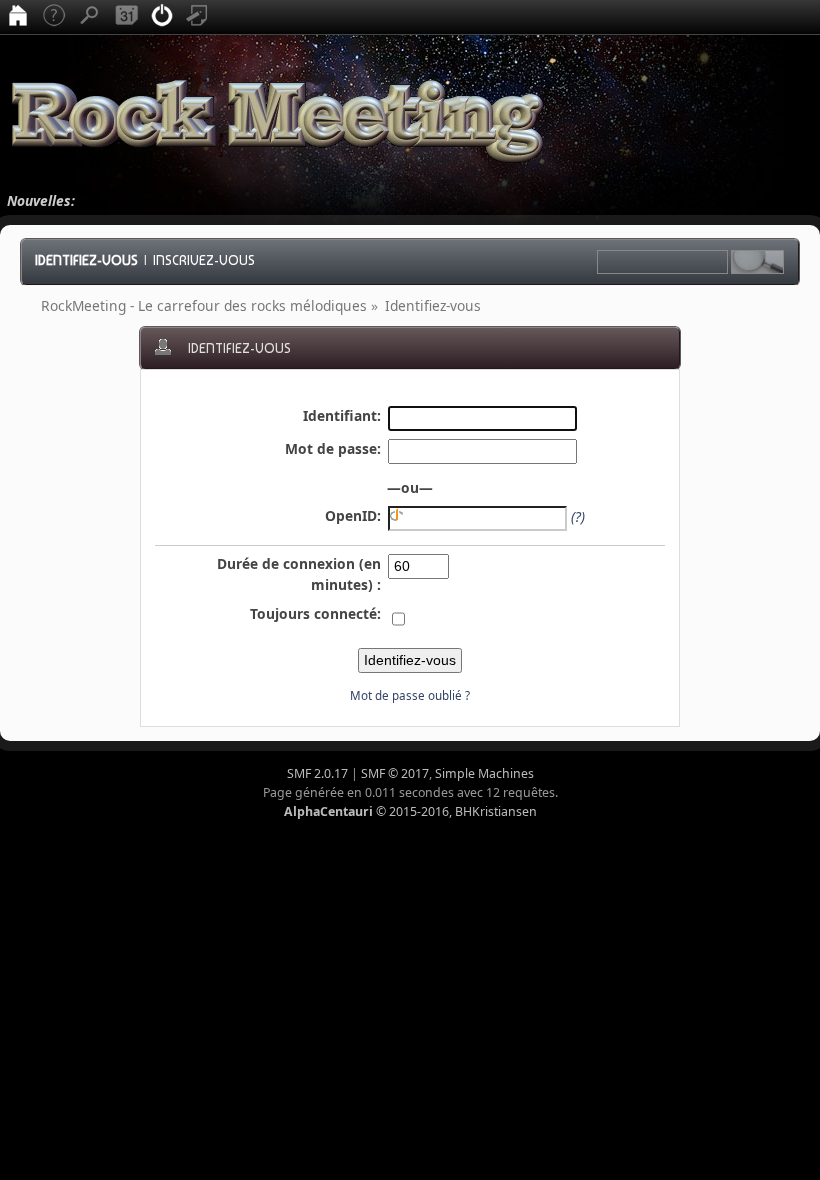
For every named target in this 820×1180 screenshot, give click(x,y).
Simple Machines (484, 773)
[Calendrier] (126, 17)
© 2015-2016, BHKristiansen (410, 811)
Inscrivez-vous (204, 260)
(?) (578, 516)
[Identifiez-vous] (162, 17)
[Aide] (54, 17)
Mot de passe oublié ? (410, 695)
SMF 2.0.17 (317, 773)
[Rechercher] (90, 17)
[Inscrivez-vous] (198, 17)
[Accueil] (18, 17)
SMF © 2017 (395, 773)
